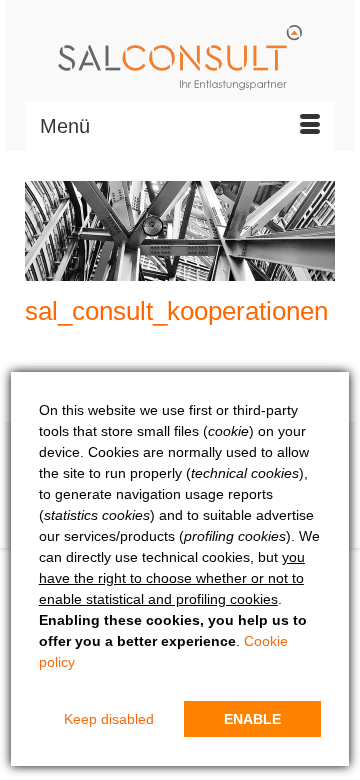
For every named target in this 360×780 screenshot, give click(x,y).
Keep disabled (109, 719)
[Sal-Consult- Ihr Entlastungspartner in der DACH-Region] (180, 57)
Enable (252, 719)
